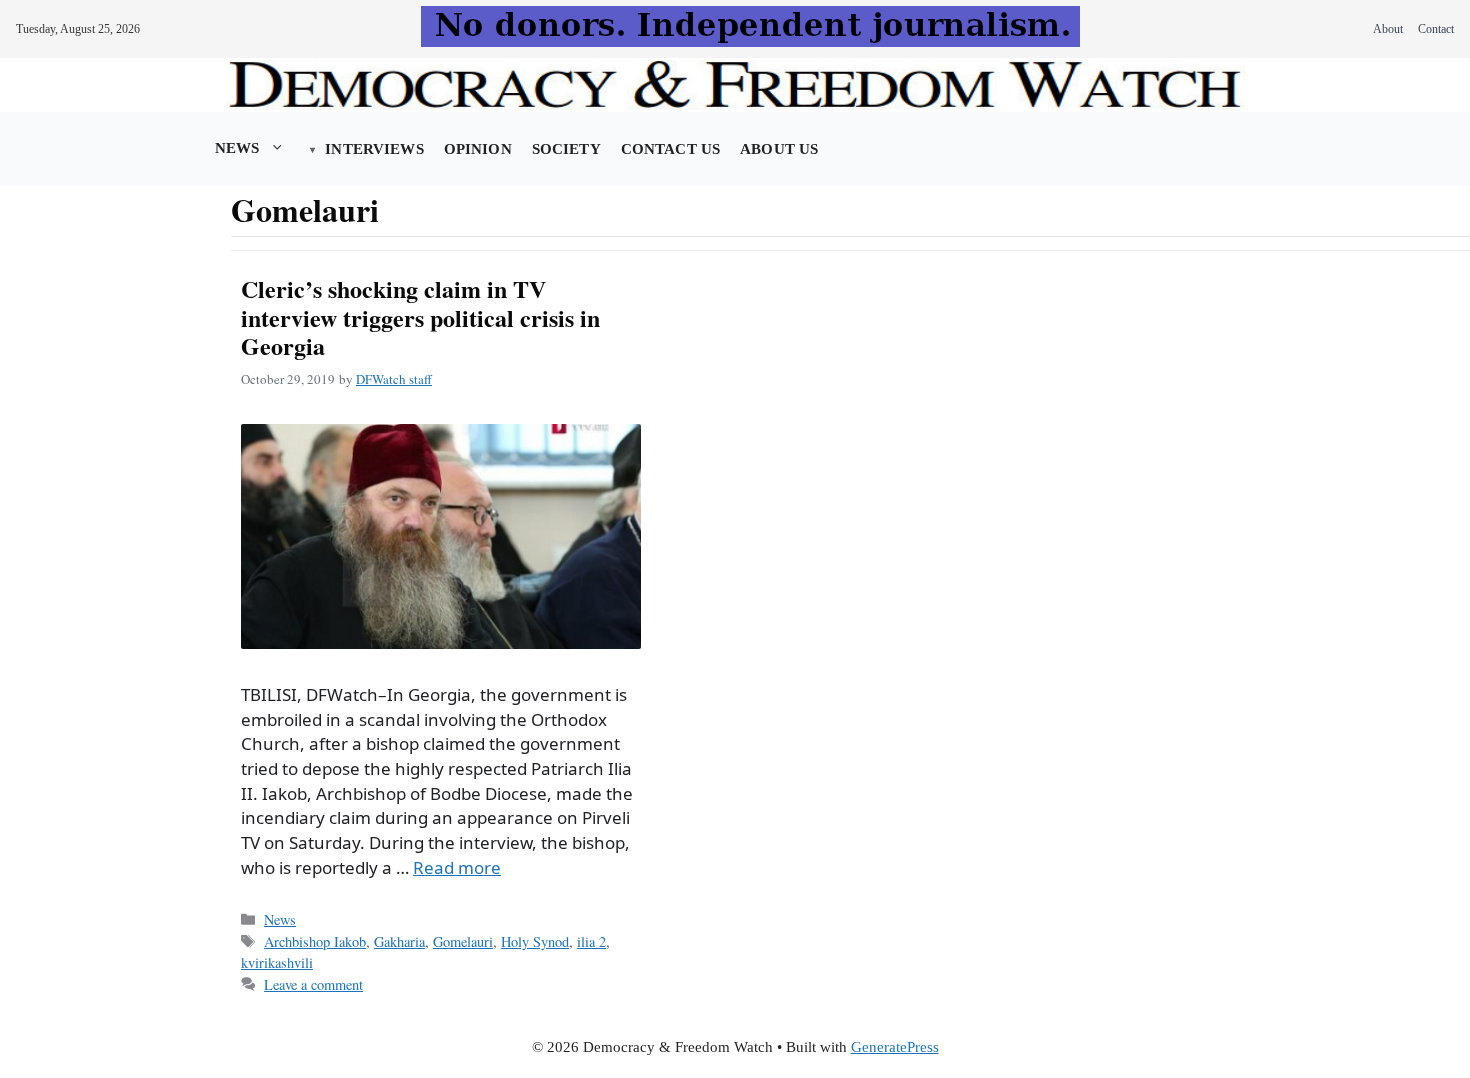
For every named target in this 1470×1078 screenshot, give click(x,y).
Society (566, 149)
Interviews (374, 149)
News (237, 148)
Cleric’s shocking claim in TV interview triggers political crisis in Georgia (420, 317)
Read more (457, 867)
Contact (1436, 29)
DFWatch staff (394, 379)
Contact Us (670, 149)
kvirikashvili (277, 962)
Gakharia (399, 941)
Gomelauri (463, 941)
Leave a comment (313, 984)
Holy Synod (535, 941)
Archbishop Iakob (315, 941)
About (1388, 29)
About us (779, 149)
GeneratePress (895, 1047)
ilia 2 (591, 941)
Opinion (478, 149)
